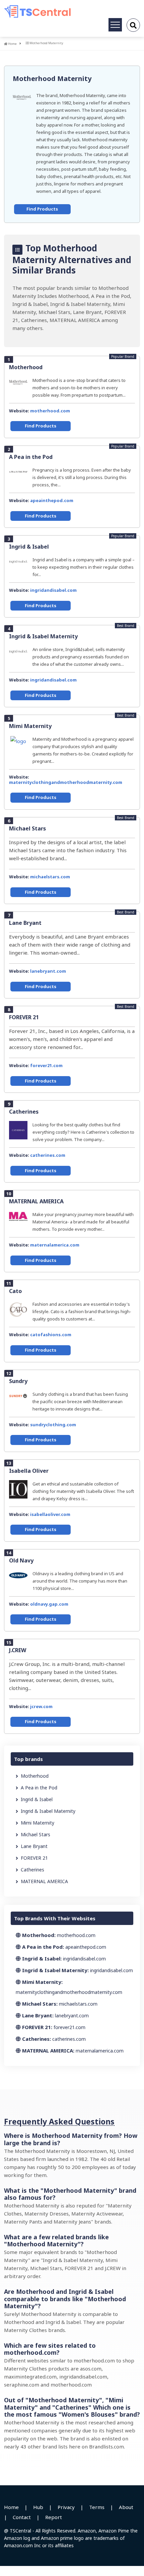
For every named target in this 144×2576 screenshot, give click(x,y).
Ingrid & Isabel (29, 547)
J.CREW (18, 1650)
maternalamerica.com (55, 1245)
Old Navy (21, 1560)
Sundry (18, 1381)
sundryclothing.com (53, 1425)
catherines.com (48, 1155)
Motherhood (26, 367)
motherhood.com (50, 411)
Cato (15, 1291)
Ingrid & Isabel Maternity (43, 636)
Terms (97, 2507)
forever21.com (46, 1065)
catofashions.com (51, 1335)
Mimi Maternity (30, 726)
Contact (22, 2517)
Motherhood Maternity (52, 78)
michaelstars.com (50, 877)
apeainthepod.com (52, 500)
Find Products (42, 209)
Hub (38, 2507)
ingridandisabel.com (53, 590)
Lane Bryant (25, 923)
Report (54, 2517)
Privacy (66, 2507)
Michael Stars (27, 828)
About (126, 2507)
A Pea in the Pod (31, 457)
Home (12, 44)
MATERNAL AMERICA (36, 1201)
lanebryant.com (48, 971)
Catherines (24, 1112)
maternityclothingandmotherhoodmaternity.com (66, 782)
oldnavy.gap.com (49, 1604)
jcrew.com (41, 1706)
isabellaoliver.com (50, 1514)
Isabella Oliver (29, 1471)
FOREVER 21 (24, 1017)
